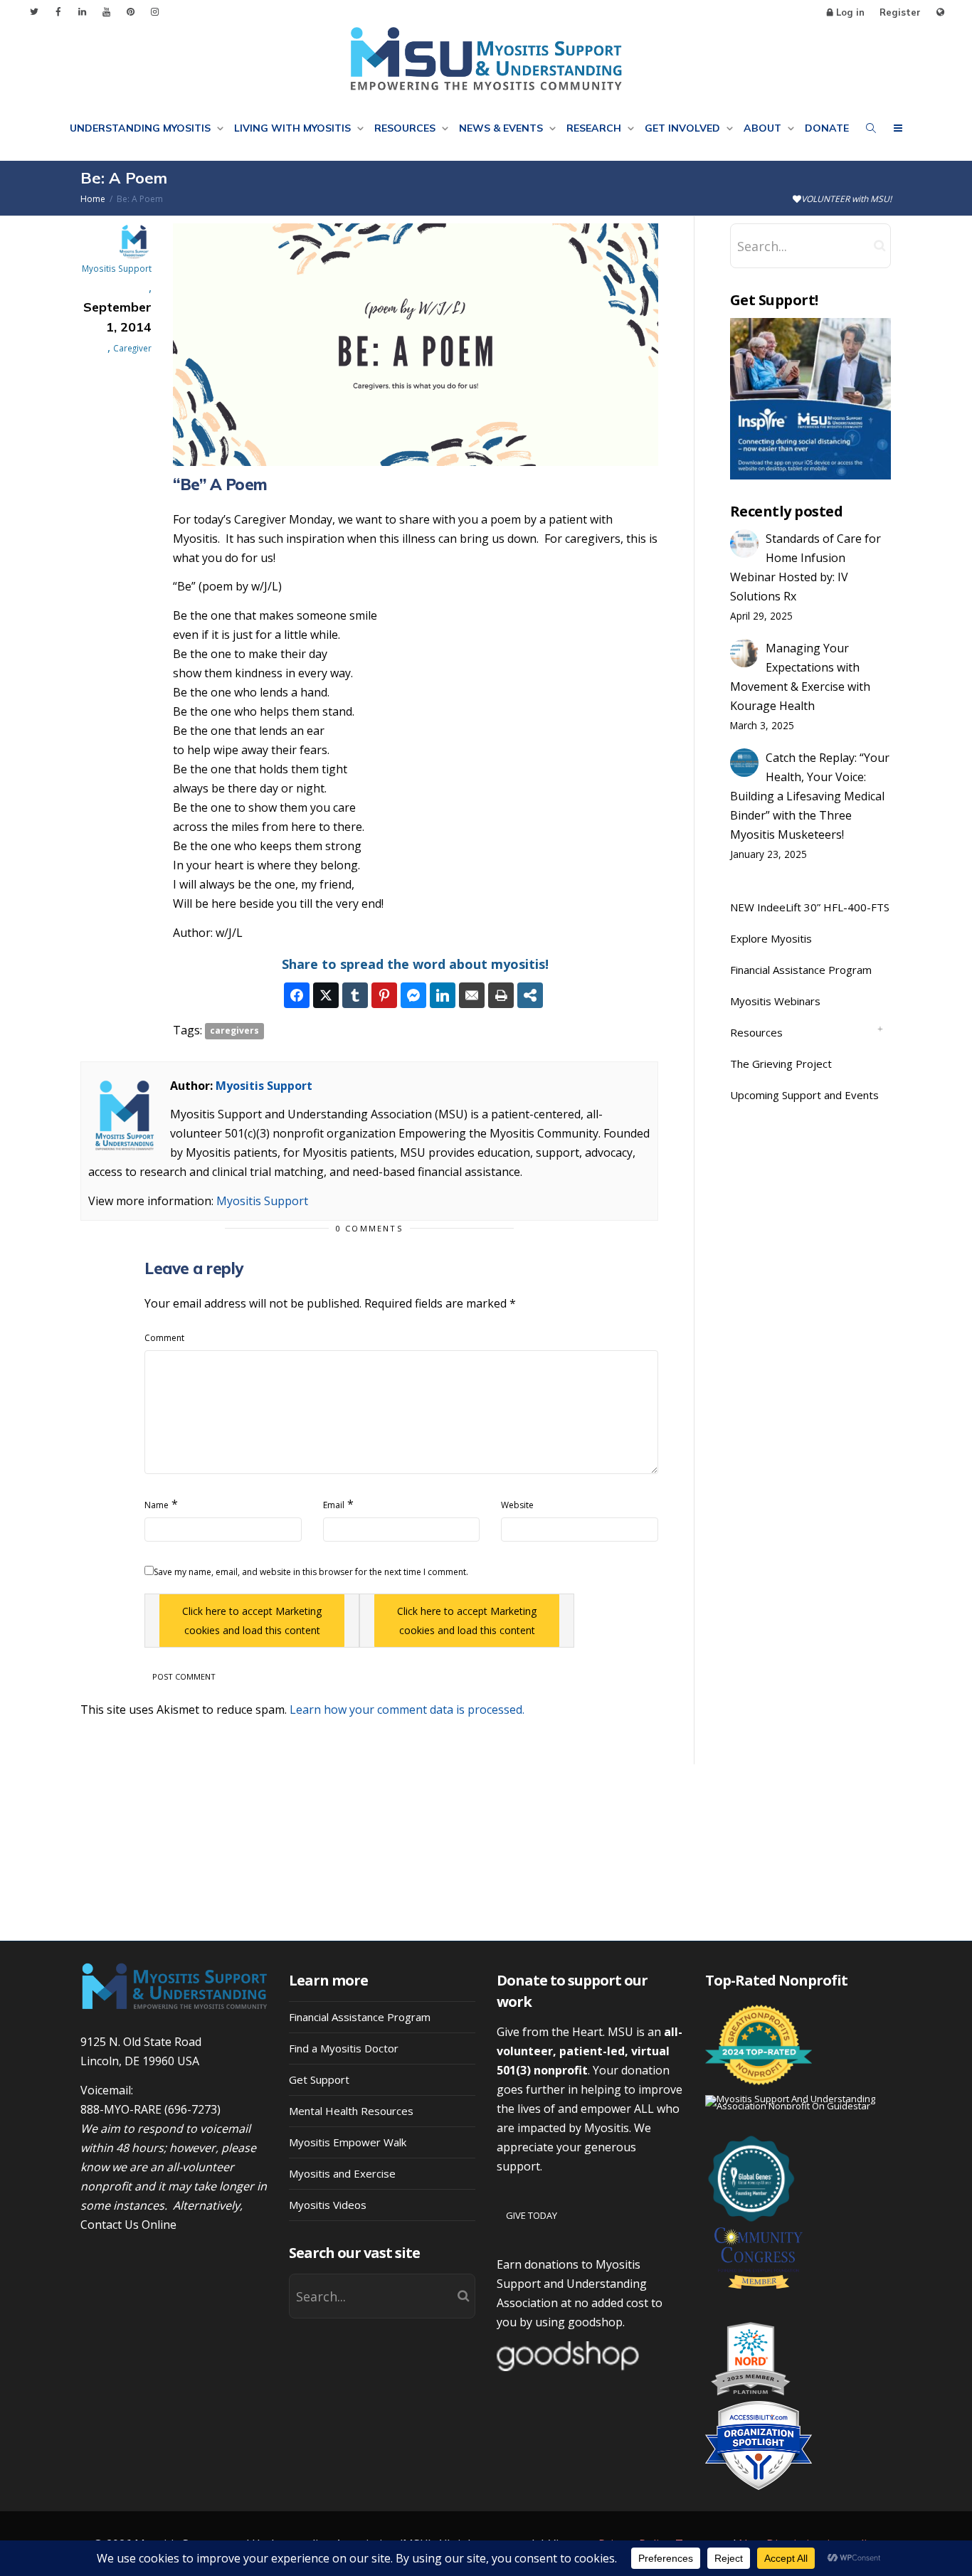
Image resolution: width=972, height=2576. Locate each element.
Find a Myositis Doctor (344, 2048)
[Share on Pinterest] (384, 995)
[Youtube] (106, 12)
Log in (850, 12)
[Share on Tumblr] (355, 995)
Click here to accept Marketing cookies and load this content (252, 1621)
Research (595, 128)
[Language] (940, 12)
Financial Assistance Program (801, 970)
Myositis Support (264, 1086)
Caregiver (132, 348)
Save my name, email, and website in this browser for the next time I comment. (311, 1572)
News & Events (502, 128)
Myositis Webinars (775, 1001)
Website (517, 1505)
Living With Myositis (294, 128)
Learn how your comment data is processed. (407, 1710)
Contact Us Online (128, 2225)
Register (900, 12)
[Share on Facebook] (297, 995)
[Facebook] (58, 12)
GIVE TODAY (532, 2215)
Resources (406, 128)
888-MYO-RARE (121, 2109)
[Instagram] (155, 12)
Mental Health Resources (351, 2111)
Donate (827, 128)
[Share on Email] (472, 995)
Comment (164, 1338)
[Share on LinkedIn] (443, 995)
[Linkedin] (82, 12)
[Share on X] (326, 995)
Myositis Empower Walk (348, 2142)
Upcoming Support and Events (804, 1095)
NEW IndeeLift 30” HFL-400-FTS (810, 907)
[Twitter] (34, 12)
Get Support (319, 2079)
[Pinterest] (131, 12)
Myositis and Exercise (342, 2173)
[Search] (871, 128)
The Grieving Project (781, 1064)
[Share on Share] (530, 995)
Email (334, 1505)
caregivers (234, 1031)
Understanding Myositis (142, 128)
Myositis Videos (328, 2205)
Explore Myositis (771, 938)
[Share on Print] (501, 995)
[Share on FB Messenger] (413, 995)
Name (157, 1505)
